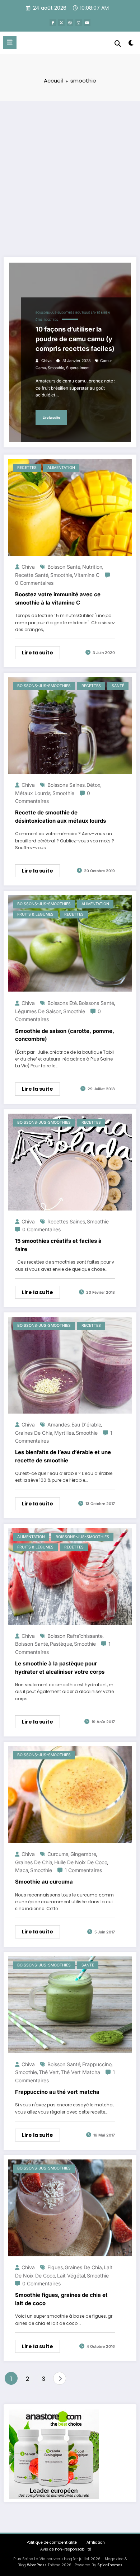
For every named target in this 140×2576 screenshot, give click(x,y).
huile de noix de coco (81, 1862)
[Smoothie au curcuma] (70, 1794)
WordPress (37, 2565)
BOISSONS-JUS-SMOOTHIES (55, 313)
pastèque (61, 1644)
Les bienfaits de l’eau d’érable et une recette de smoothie (63, 1456)
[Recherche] (118, 44)
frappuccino (97, 2064)
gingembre (83, 1854)
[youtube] (87, 23)
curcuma (58, 1854)
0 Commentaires (34, 583)
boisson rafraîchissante (75, 1636)
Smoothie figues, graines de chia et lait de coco (61, 2299)
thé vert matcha (80, 2072)
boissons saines (66, 785)
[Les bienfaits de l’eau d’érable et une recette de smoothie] (70, 1365)
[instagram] (79, 23)
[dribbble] (70, 23)
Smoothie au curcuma (44, 1882)
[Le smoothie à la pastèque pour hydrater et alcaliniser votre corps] (70, 1576)
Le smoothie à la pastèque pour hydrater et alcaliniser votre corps (60, 1668)
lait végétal (71, 2276)
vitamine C (87, 575)
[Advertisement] (70, 174)
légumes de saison (38, 1011)
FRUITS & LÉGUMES (35, 914)
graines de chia (34, 1433)
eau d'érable (86, 1425)
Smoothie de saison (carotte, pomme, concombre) (65, 1035)
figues (55, 2267)
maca (22, 1870)
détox (94, 785)
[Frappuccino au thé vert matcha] (70, 2004)
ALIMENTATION (61, 468)
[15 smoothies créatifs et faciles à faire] (70, 1162)
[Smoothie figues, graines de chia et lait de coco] (70, 2208)
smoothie (56, 368)
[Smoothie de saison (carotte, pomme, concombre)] (70, 943)
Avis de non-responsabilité (66, 2549)
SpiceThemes (110, 2565)
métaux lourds (33, 793)
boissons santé (96, 1003)
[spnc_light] (131, 44)
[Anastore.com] (54, 2454)
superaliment (78, 368)
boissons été (62, 1003)
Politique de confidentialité (52, 2542)
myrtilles (64, 1433)
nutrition (92, 567)
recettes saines (66, 1221)
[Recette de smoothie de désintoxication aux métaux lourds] (70, 725)
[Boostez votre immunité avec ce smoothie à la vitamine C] (70, 507)
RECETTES (51, 320)
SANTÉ (118, 686)
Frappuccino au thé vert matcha (57, 2092)
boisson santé (64, 567)
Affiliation (96, 2542)
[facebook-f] (53, 23)
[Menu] (10, 42)
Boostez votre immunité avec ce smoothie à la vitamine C (58, 598)
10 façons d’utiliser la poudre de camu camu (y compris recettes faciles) (75, 339)
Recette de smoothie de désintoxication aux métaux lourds (60, 817)
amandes (59, 1425)
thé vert (49, 2072)
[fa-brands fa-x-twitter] (61, 23)
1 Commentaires (83, 1870)
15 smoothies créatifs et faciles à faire (58, 1245)
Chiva (46, 361)
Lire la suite (51, 417)
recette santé (32, 575)
